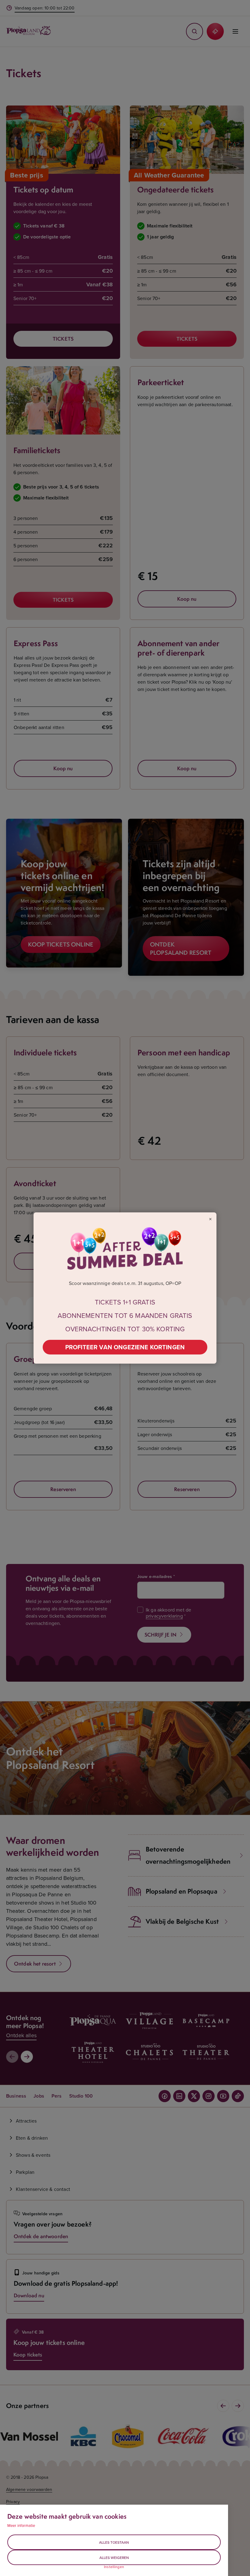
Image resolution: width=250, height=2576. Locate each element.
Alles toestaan (114, 2542)
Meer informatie (21, 2525)
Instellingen (114, 2567)
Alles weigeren (114, 2558)
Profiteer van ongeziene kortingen (125, 1347)
